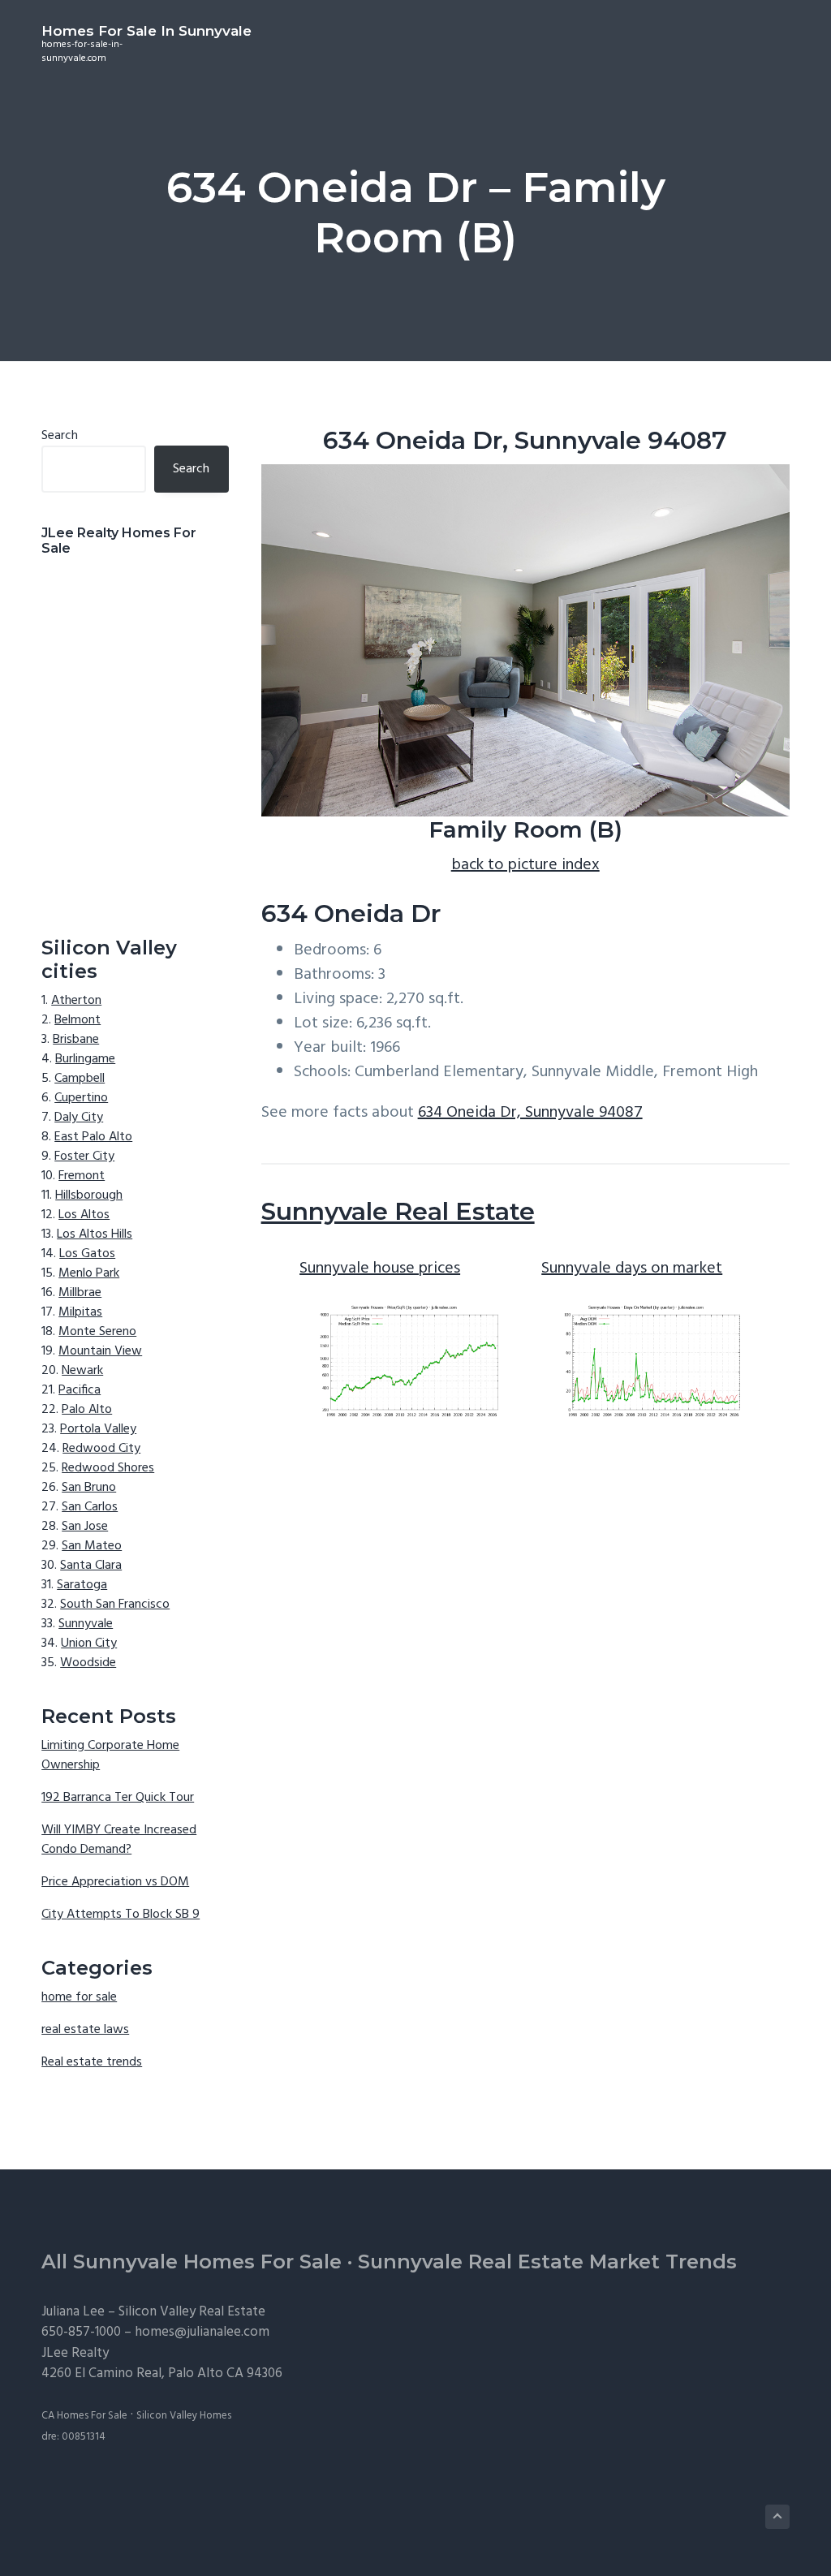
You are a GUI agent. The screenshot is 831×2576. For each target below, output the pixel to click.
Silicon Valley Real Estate (192, 2312)
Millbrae (80, 1293)
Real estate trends (92, 2062)
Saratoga (82, 1585)
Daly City (79, 1118)
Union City (89, 1643)
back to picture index (525, 865)
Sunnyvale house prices (380, 1269)
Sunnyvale (86, 1624)
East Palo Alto (93, 1137)
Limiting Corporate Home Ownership (110, 1755)
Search (60, 436)
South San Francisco (115, 1605)
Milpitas (80, 1312)
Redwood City (101, 1449)
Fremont (82, 1176)
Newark (82, 1371)
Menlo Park (89, 1273)
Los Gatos (87, 1254)
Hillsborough (89, 1195)
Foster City (84, 1157)
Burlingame (85, 1059)
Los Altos (84, 1215)
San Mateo (92, 1546)
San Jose (85, 1527)
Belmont (78, 1020)
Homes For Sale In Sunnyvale (146, 31)
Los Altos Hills (95, 1234)
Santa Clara (91, 1566)
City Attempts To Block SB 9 (121, 1915)
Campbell (80, 1079)
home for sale (79, 1997)
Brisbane (76, 1040)
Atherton (76, 1001)
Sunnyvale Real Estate (398, 1211)
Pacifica (80, 1390)
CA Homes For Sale (84, 2416)
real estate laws (85, 2030)
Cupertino (81, 1098)
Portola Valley (98, 1429)
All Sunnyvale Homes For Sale (192, 2262)
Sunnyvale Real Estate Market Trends (547, 2262)
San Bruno (89, 1488)
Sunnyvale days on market (632, 1269)
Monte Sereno (97, 1332)
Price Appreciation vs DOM (115, 1882)
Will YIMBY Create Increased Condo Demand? (119, 1840)
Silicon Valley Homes (184, 2416)
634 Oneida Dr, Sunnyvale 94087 (530, 1113)
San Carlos (90, 1507)
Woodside (88, 1663)
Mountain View (100, 1351)
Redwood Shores (108, 1468)
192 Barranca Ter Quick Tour (118, 1798)
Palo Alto (87, 1410)
